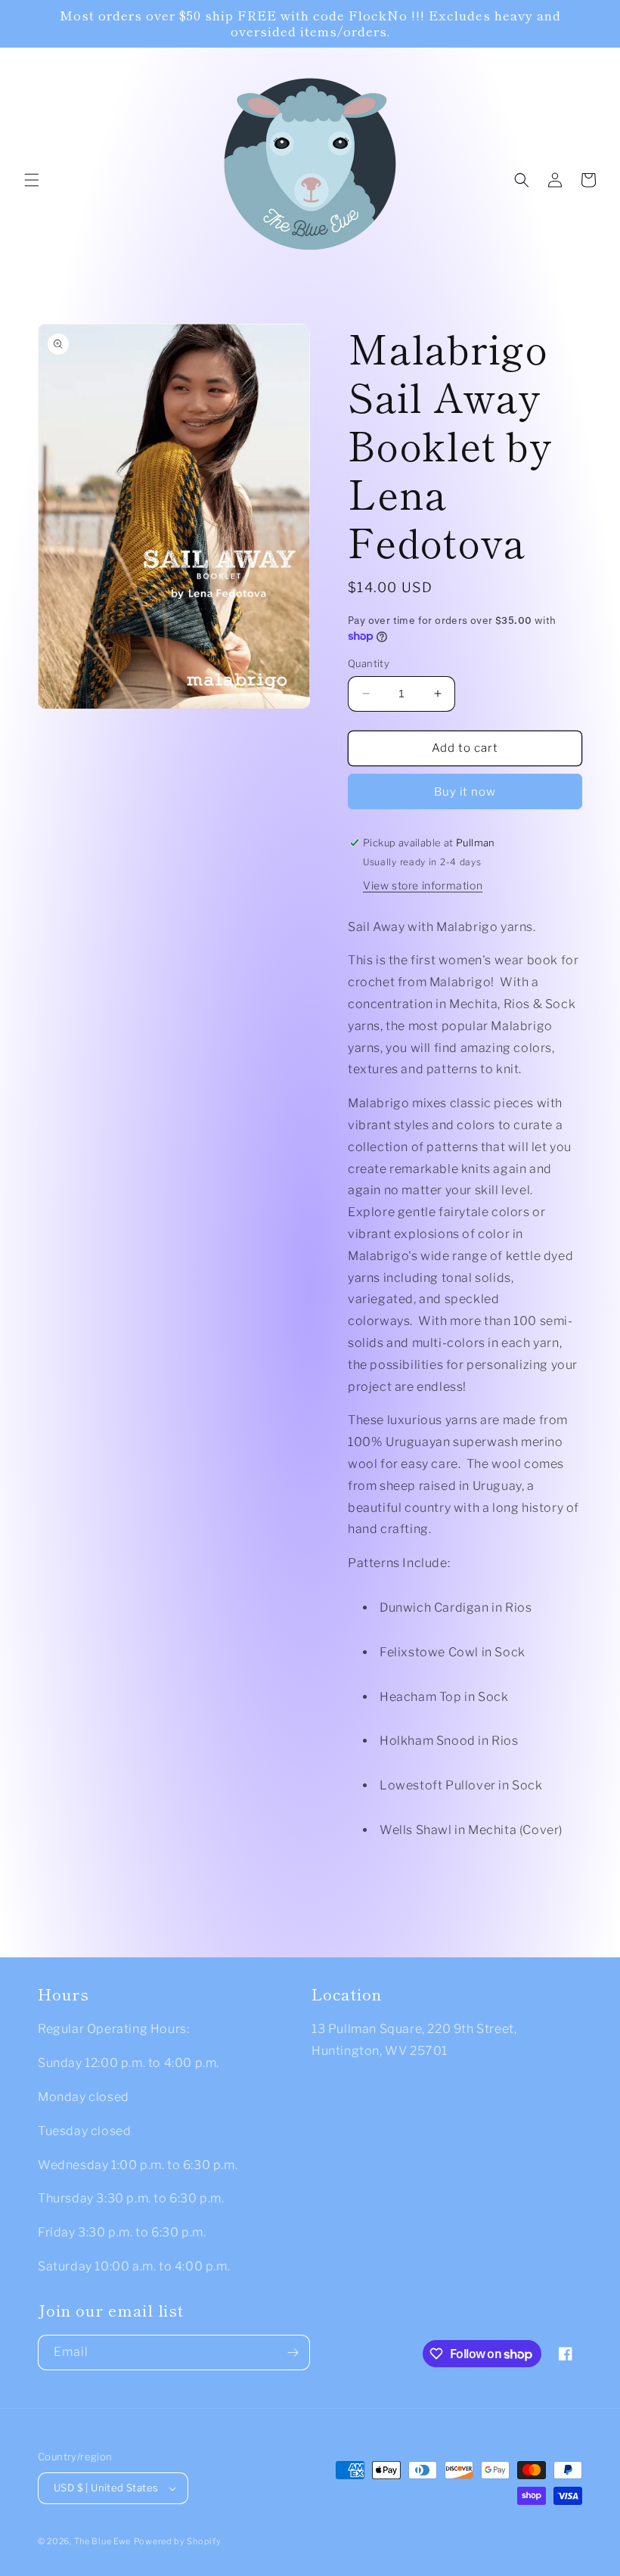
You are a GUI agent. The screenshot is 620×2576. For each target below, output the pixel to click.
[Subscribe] (293, 2353)
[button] (32, 180)
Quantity (369, 663)
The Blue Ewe (102, 2541)
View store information (423, 885)
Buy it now (465, 792)
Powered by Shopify (178, 2541)
